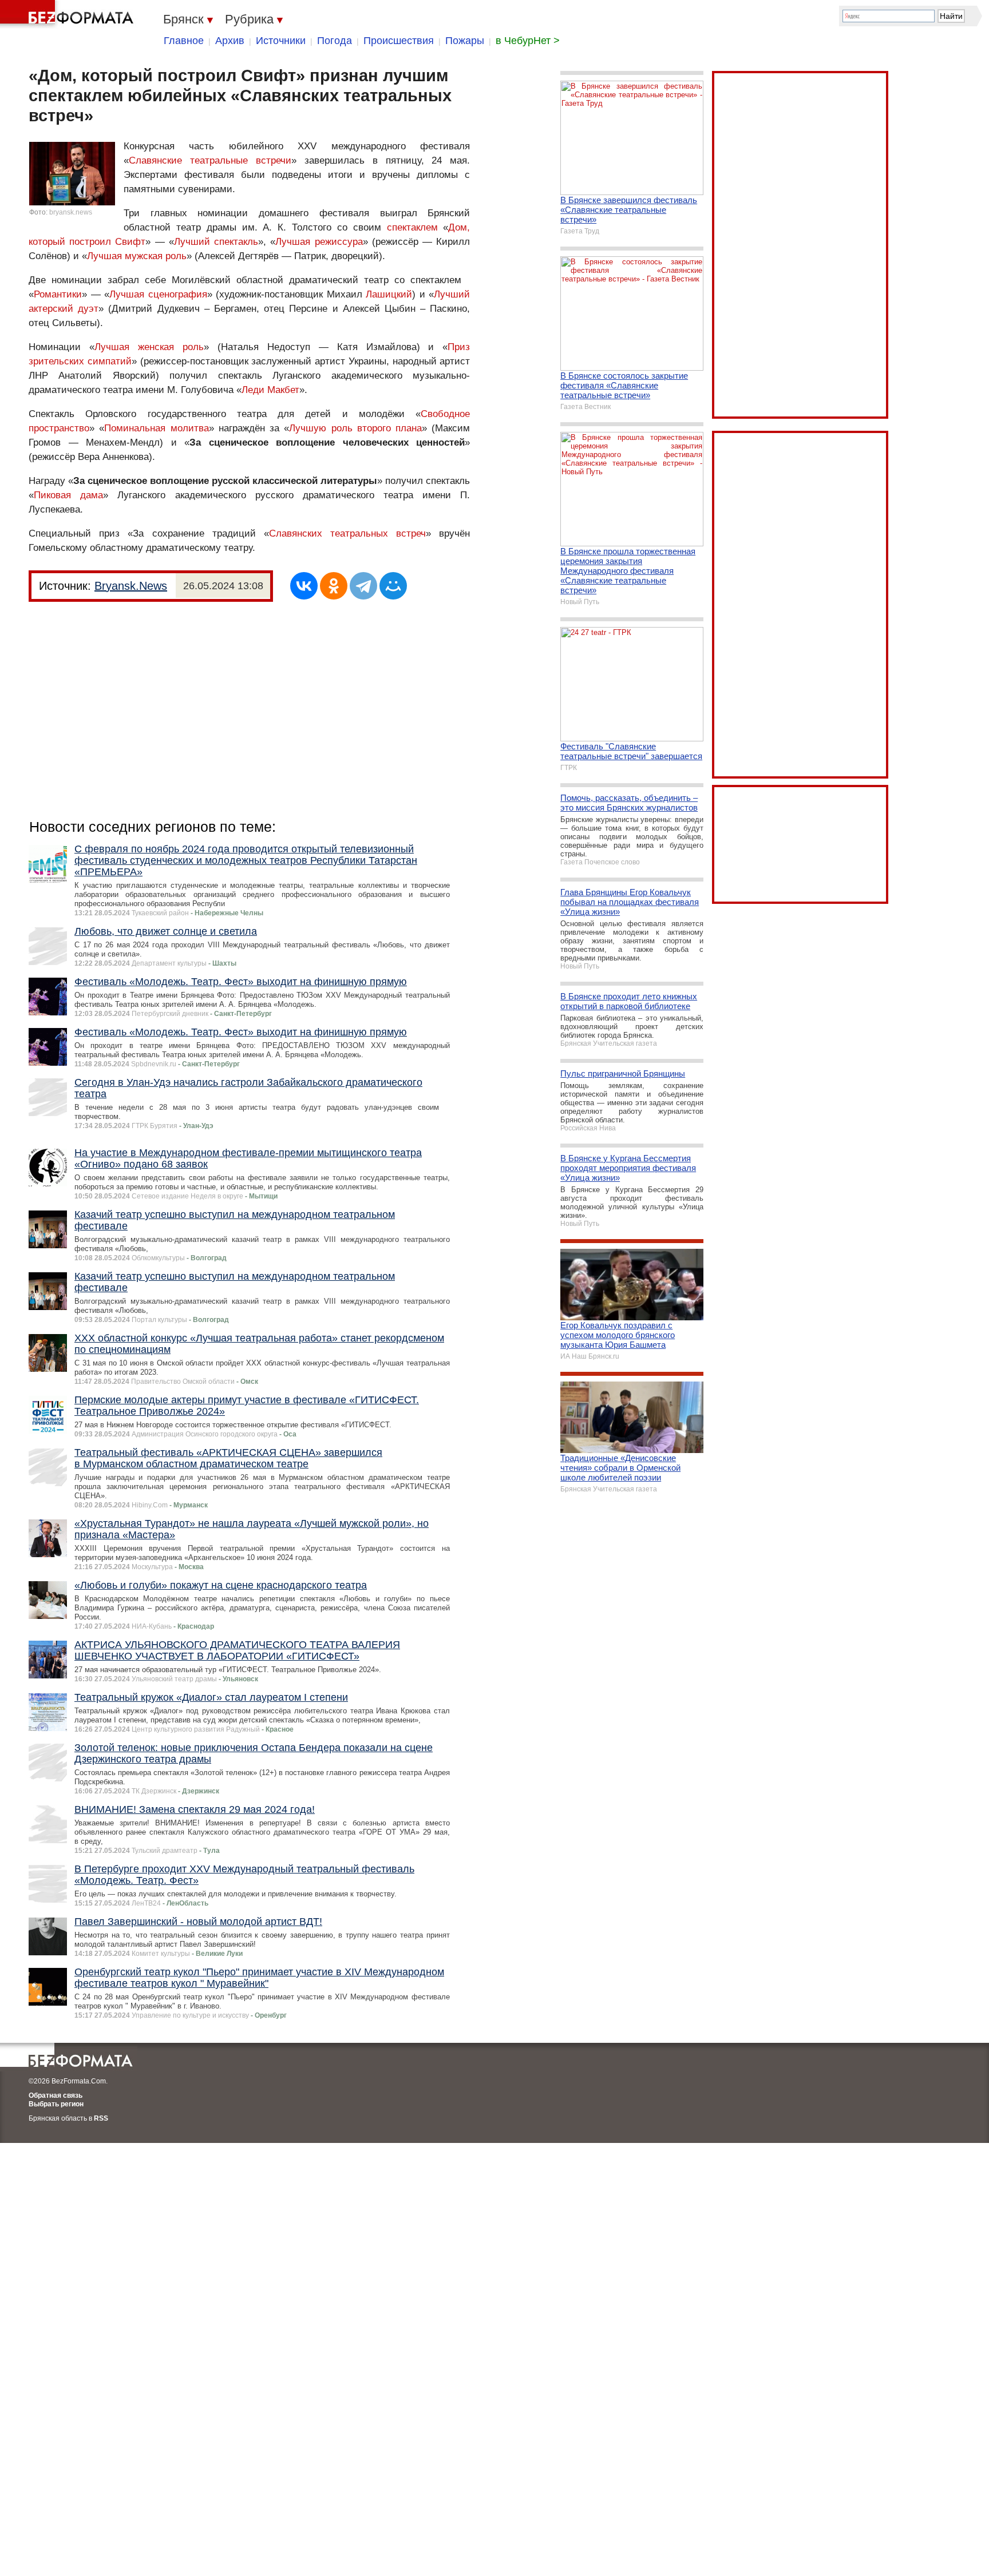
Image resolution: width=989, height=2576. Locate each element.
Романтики (58, 294)
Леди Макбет (270, 390)
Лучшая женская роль (149, 347)
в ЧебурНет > (528, 41)
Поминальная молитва (156, 428)
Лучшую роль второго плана (355, 428)
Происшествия (399, 41)
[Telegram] (363, 586)
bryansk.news (71, 212)
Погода (335, 41)
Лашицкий (389, 294)
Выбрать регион (56, 2104)
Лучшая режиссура (319, 242)
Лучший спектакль (216, 242)
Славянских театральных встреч (347, 533)
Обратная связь (56, 2095)
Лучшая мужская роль (137, 256)
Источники (281, 41)
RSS (101, 2118)
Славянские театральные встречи (210, 160)
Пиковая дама (68, 495)
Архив (230, 41)
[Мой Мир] (393, 586)
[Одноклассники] (334, 586)
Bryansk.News (131, 586)
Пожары (465, 41)
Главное (184, 41)
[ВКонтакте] (304, 586)
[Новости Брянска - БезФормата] (69, 14)
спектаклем (412, 227)
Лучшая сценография (158, 294)
